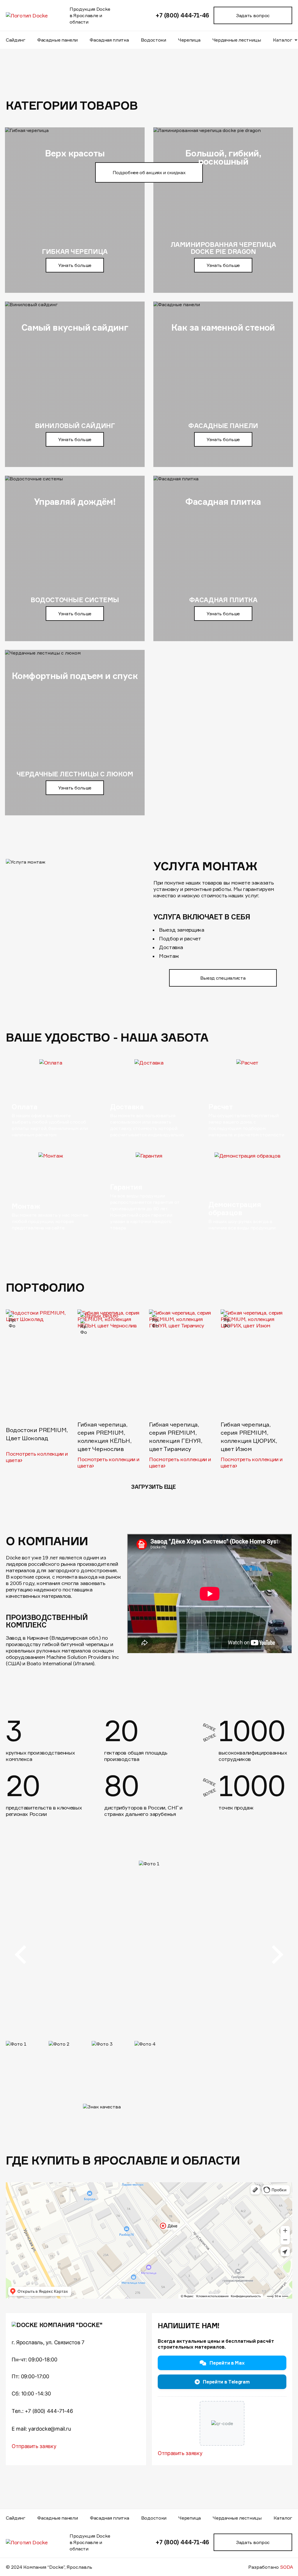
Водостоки (154, 40)
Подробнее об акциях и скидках (149, 172)
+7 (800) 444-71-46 (182, 15)
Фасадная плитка (109, 40)
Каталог (283, 2518)
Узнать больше (75, 265)
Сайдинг (16, 40)
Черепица (189, 40)
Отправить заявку (34, 2446)
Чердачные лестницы (237, 40)
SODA (287, 2567)
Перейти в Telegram (226, 2382)
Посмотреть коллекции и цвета (37, 1457)
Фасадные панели (57, 40)
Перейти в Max (227, 2363)
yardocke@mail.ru (49, 2429)
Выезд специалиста (223, 978)
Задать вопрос (253, 15)
